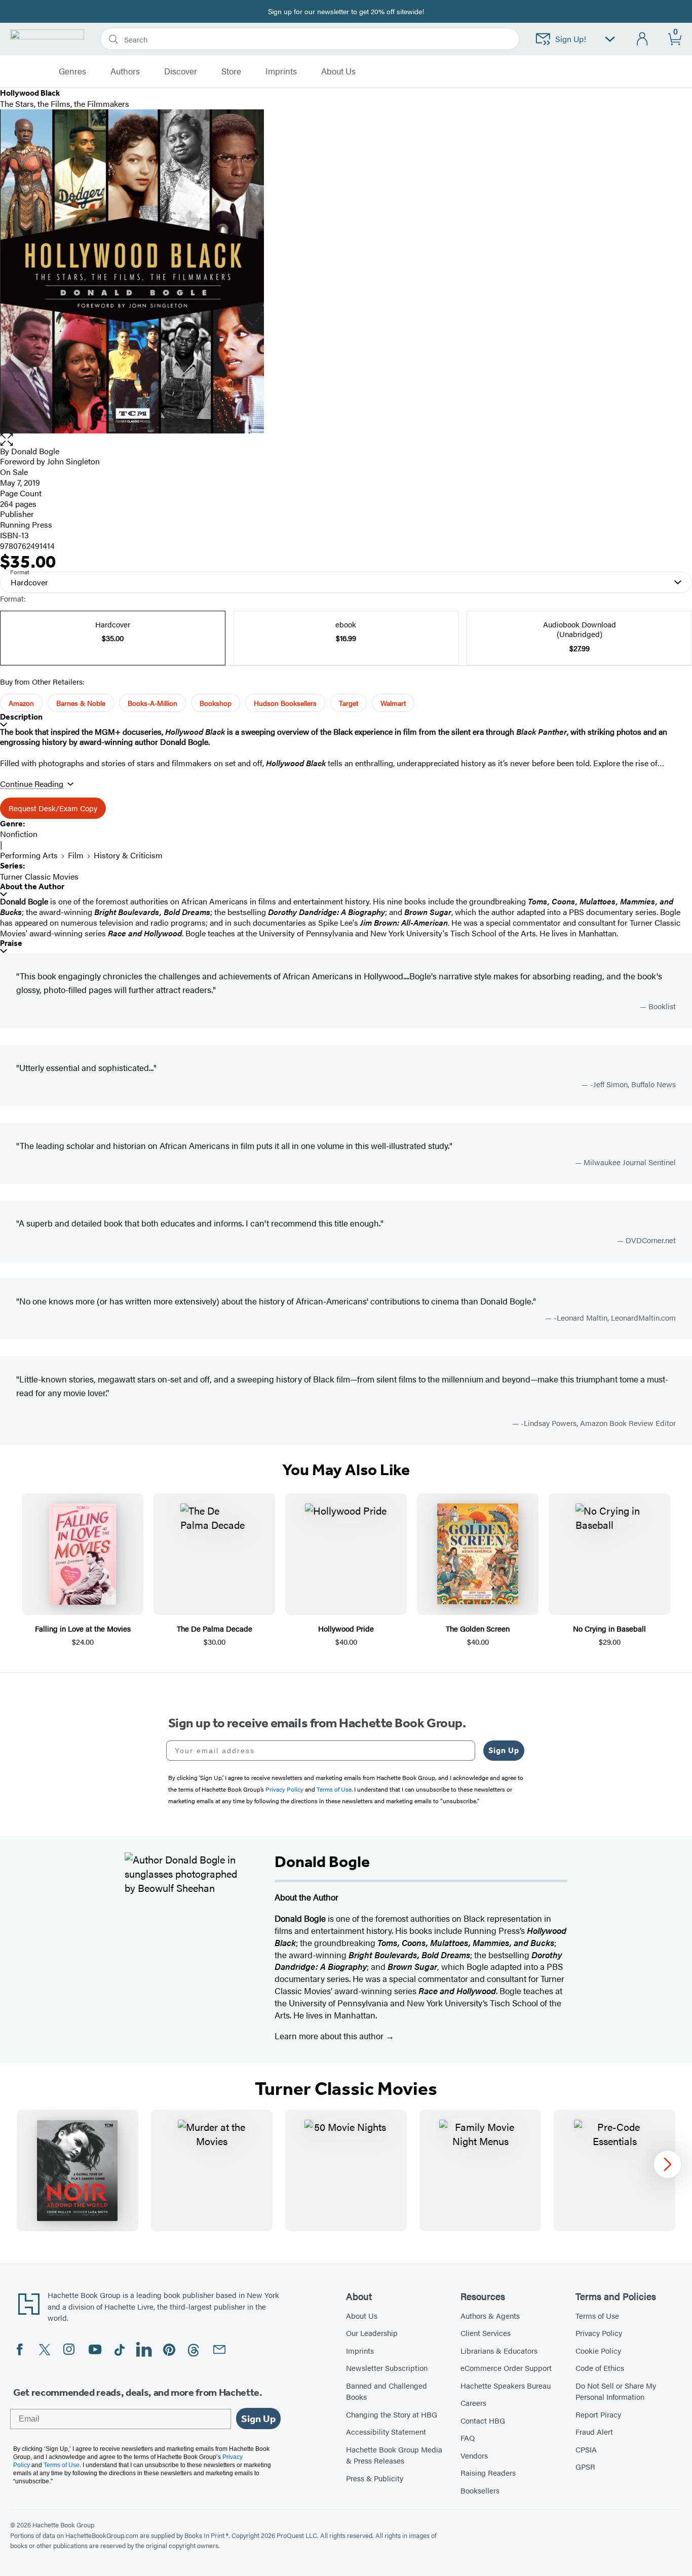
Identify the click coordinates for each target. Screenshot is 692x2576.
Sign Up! (571, 39)
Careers (473, 2403)
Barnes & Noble (81, 703)
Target (349, 703)
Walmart (393, 703)
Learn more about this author (330, 2036)
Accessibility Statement (386, 2431)
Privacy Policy (599, 2333)
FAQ (468, 2438)
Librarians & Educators (499, 2350)
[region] (346, 2170)
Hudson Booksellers (285, 703)
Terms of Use (597, 2315)
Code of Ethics (600, 2368)
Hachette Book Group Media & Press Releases (394, 2455)
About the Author (32, 886)
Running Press (26, 524)
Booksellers (480, 2490)
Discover (181, 71)
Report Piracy (598, 2414)
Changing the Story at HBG (392, 2414)
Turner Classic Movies (39, 876)
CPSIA (586, 2449)
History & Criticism (128, 855)
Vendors (474, 2455)
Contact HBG (483, 2420)
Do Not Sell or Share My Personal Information (616, 2391)
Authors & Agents (490, 2315)
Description (21, 717)
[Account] (643, 39)
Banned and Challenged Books (387, 2391)
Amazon (21, 703)
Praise (11, 943)
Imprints (281, 71)
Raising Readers (488, 2472)
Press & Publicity (375, 2478)
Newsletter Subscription (387, 2368)
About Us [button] (338, 71)
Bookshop (216, 703)
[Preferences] (610, 39)
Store (231, 71)
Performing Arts (29, 855)
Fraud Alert (594, 2431)
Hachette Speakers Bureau (506, 2385)
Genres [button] (72, 71)
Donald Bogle (35, 451)
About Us (362, 2315)
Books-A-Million (152, 703)
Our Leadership (372, 2333)
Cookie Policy (598, 2350)
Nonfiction (19, 834)
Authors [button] (125, 71)
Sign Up (504, 1750)
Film (76, 855)
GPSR (585, 2466)
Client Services (486, 2333)
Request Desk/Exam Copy (53, 808)
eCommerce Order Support (506, 2368)
